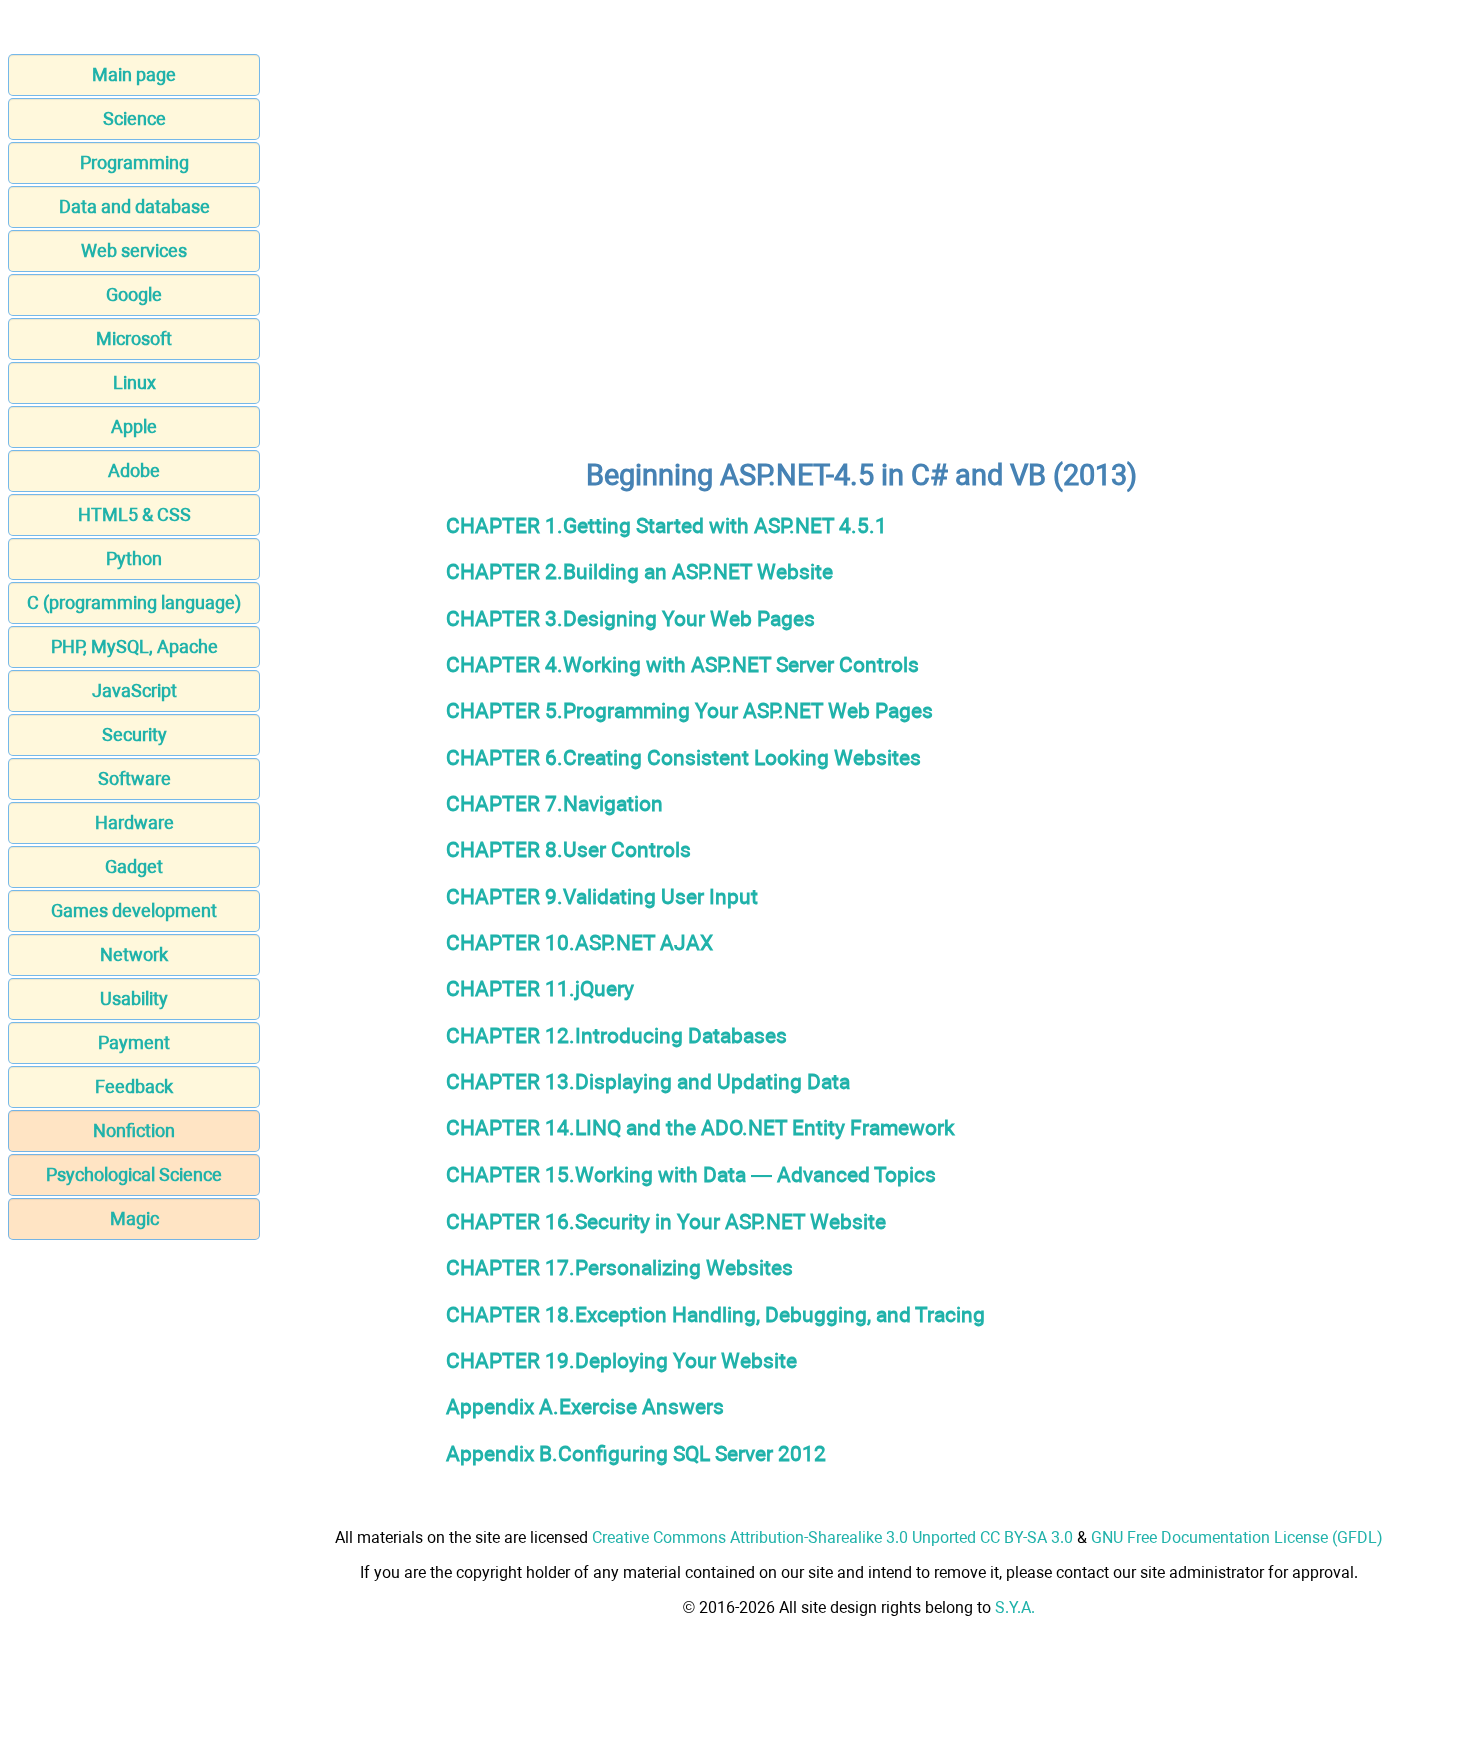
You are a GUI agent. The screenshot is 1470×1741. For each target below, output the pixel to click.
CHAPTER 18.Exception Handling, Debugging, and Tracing (715, 1314)
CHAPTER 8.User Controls (568, 849)
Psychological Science (134, 1174)
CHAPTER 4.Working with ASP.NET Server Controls (682, 664)
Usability (134, 998)
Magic (134, 1218)
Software (134, 778)
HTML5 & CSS (134, 514)
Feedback (134, 1086)
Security (134, 734)
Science (134, 118)
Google (134, 294)
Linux (134, 382)
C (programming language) (134, 602)
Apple (134, 426)
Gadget (134, 866)
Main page (134, 74)
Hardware (134, 822)
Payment (134, 1042)
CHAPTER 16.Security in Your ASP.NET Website (666, 1221)
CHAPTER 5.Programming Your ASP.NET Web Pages (689, 710)
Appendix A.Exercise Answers (585, 1406)
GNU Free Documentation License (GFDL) (1237, 1537)
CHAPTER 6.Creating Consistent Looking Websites (683, 757)
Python (134, 558)
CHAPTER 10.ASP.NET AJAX (579, 942)
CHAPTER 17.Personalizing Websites (619, 1267)
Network (134, 954)
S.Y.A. (1015, 1607)
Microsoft (134, 338)
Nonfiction (134, 1130)
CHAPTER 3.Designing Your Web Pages (630, 618)
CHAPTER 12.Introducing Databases (616, 1035)
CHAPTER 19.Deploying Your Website (621, 1360)
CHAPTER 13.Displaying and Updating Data (648, 1081)
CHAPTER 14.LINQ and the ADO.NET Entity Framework (700, 1127)
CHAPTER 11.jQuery (540, 988)
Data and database (134, 206)
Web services (134, 250)
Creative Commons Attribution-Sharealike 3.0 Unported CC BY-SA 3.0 (832, 1537)
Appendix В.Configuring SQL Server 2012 (636, 1453)
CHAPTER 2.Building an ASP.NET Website (639, 571)
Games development (134, 910)
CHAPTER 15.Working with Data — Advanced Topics (691, 1174)
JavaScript (134, 690)
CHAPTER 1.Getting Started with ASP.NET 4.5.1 (666, 525)
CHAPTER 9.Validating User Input (602, 896)
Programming (134, 162)
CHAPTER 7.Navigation (554, 803)
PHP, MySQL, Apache (134, 646)
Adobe (134, 470)
